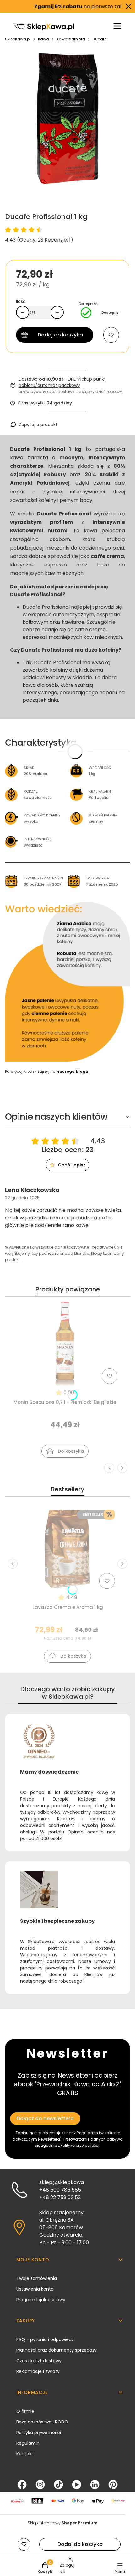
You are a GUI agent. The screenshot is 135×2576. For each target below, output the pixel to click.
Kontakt (25, 2454)
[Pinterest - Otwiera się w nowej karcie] (113, 2485)
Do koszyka (71, 1451)
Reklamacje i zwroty (38, 2371)
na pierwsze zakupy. (67, 6)
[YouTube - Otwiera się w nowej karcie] (77, 2485)
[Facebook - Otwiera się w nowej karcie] (22, 2485)
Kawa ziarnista (71, 39)
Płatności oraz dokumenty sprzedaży (57, 2350)
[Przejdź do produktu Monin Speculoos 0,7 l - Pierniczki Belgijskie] (65, 1344)
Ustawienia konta (35, 2289)
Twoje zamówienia (37, 2278)
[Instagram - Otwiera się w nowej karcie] (40, 2485)
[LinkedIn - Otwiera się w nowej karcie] (95, 2485)
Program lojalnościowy (41, 2300)
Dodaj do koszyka (60, 335)
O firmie (25, 2411)
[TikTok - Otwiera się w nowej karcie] (58, 2485)
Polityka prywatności (39, 2433)
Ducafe (100, 39)
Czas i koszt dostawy (39, 2361)
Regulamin (87, 2133)
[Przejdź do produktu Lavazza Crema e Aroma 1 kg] (67, 1549)
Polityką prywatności (80, 2145)
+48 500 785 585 (60, 2190)
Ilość (21, 301)
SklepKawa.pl (18, 39)
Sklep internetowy (63, 2523)
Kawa (43, 39)
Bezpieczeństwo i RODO (42, 2422)
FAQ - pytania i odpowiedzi (46, 2339)
